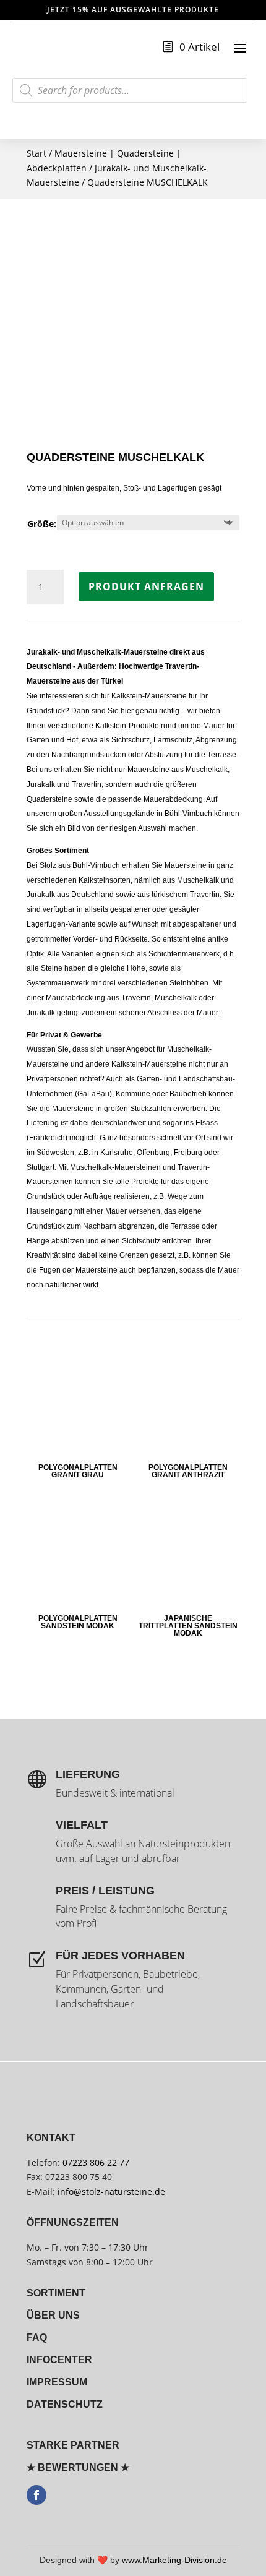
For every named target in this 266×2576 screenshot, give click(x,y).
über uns (53, 2315)
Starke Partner (73, 2445)
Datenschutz (65, 2404)
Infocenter (59, 2360)
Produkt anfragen (146, 586)
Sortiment (56, 2293)
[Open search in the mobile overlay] (130, 90)
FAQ (37, 2338)
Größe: (42, 524)
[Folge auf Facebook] (36, 2495)
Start (36, 153)
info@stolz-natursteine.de (110, 2192)
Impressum (57, 2382)
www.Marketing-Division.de (174, 2560)
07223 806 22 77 (96, 2162)
